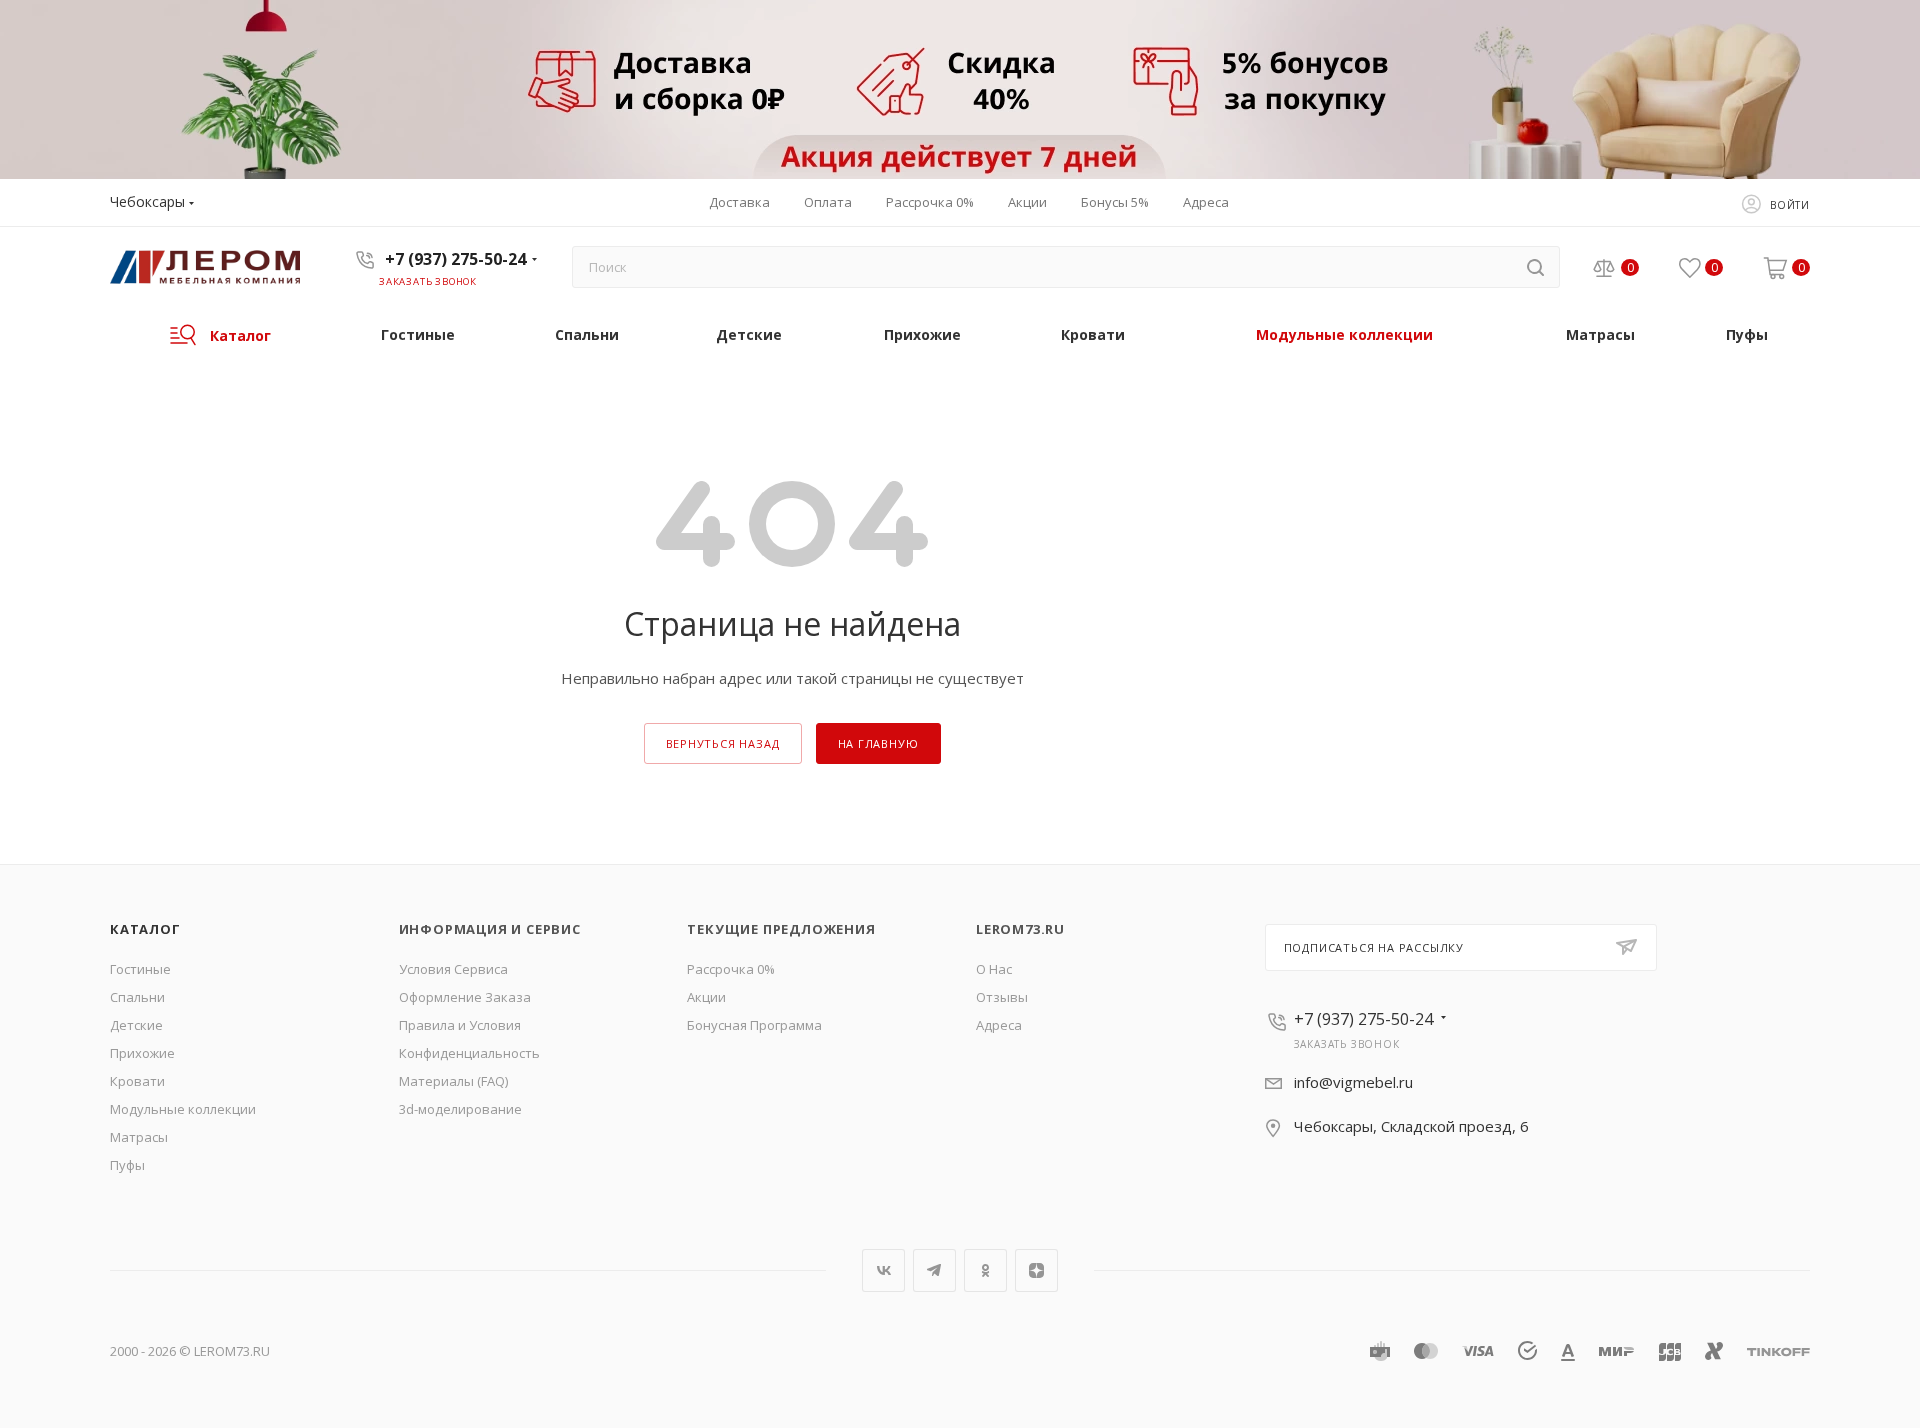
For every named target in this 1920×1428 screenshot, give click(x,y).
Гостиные (140, 969)
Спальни (137, 997)
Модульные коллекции (183, 1109)
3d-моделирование (460, 1109)
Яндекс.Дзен (1036, 1270)
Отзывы (1002, 997)
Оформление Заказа (465, 997)
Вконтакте (883, 1270)
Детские (136, 1025)
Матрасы (139, 1137)
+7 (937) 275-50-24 (455, 259)
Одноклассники (985, 1270)
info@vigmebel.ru (1353, 1082)
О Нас (994, 969)
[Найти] (1535, 267)
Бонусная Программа (754, 1025)
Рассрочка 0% (731, 969)
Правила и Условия (460, 1025)
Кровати (137, 1081)
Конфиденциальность (469, 1053)
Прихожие (142, 1053)
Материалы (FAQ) (453, 1081)
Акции (706, 997)
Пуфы (127, 1165)
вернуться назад (723, 743)
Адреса (999, 1025)
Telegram (934, 1270)
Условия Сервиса (453, 969)
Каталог (145, 929)
